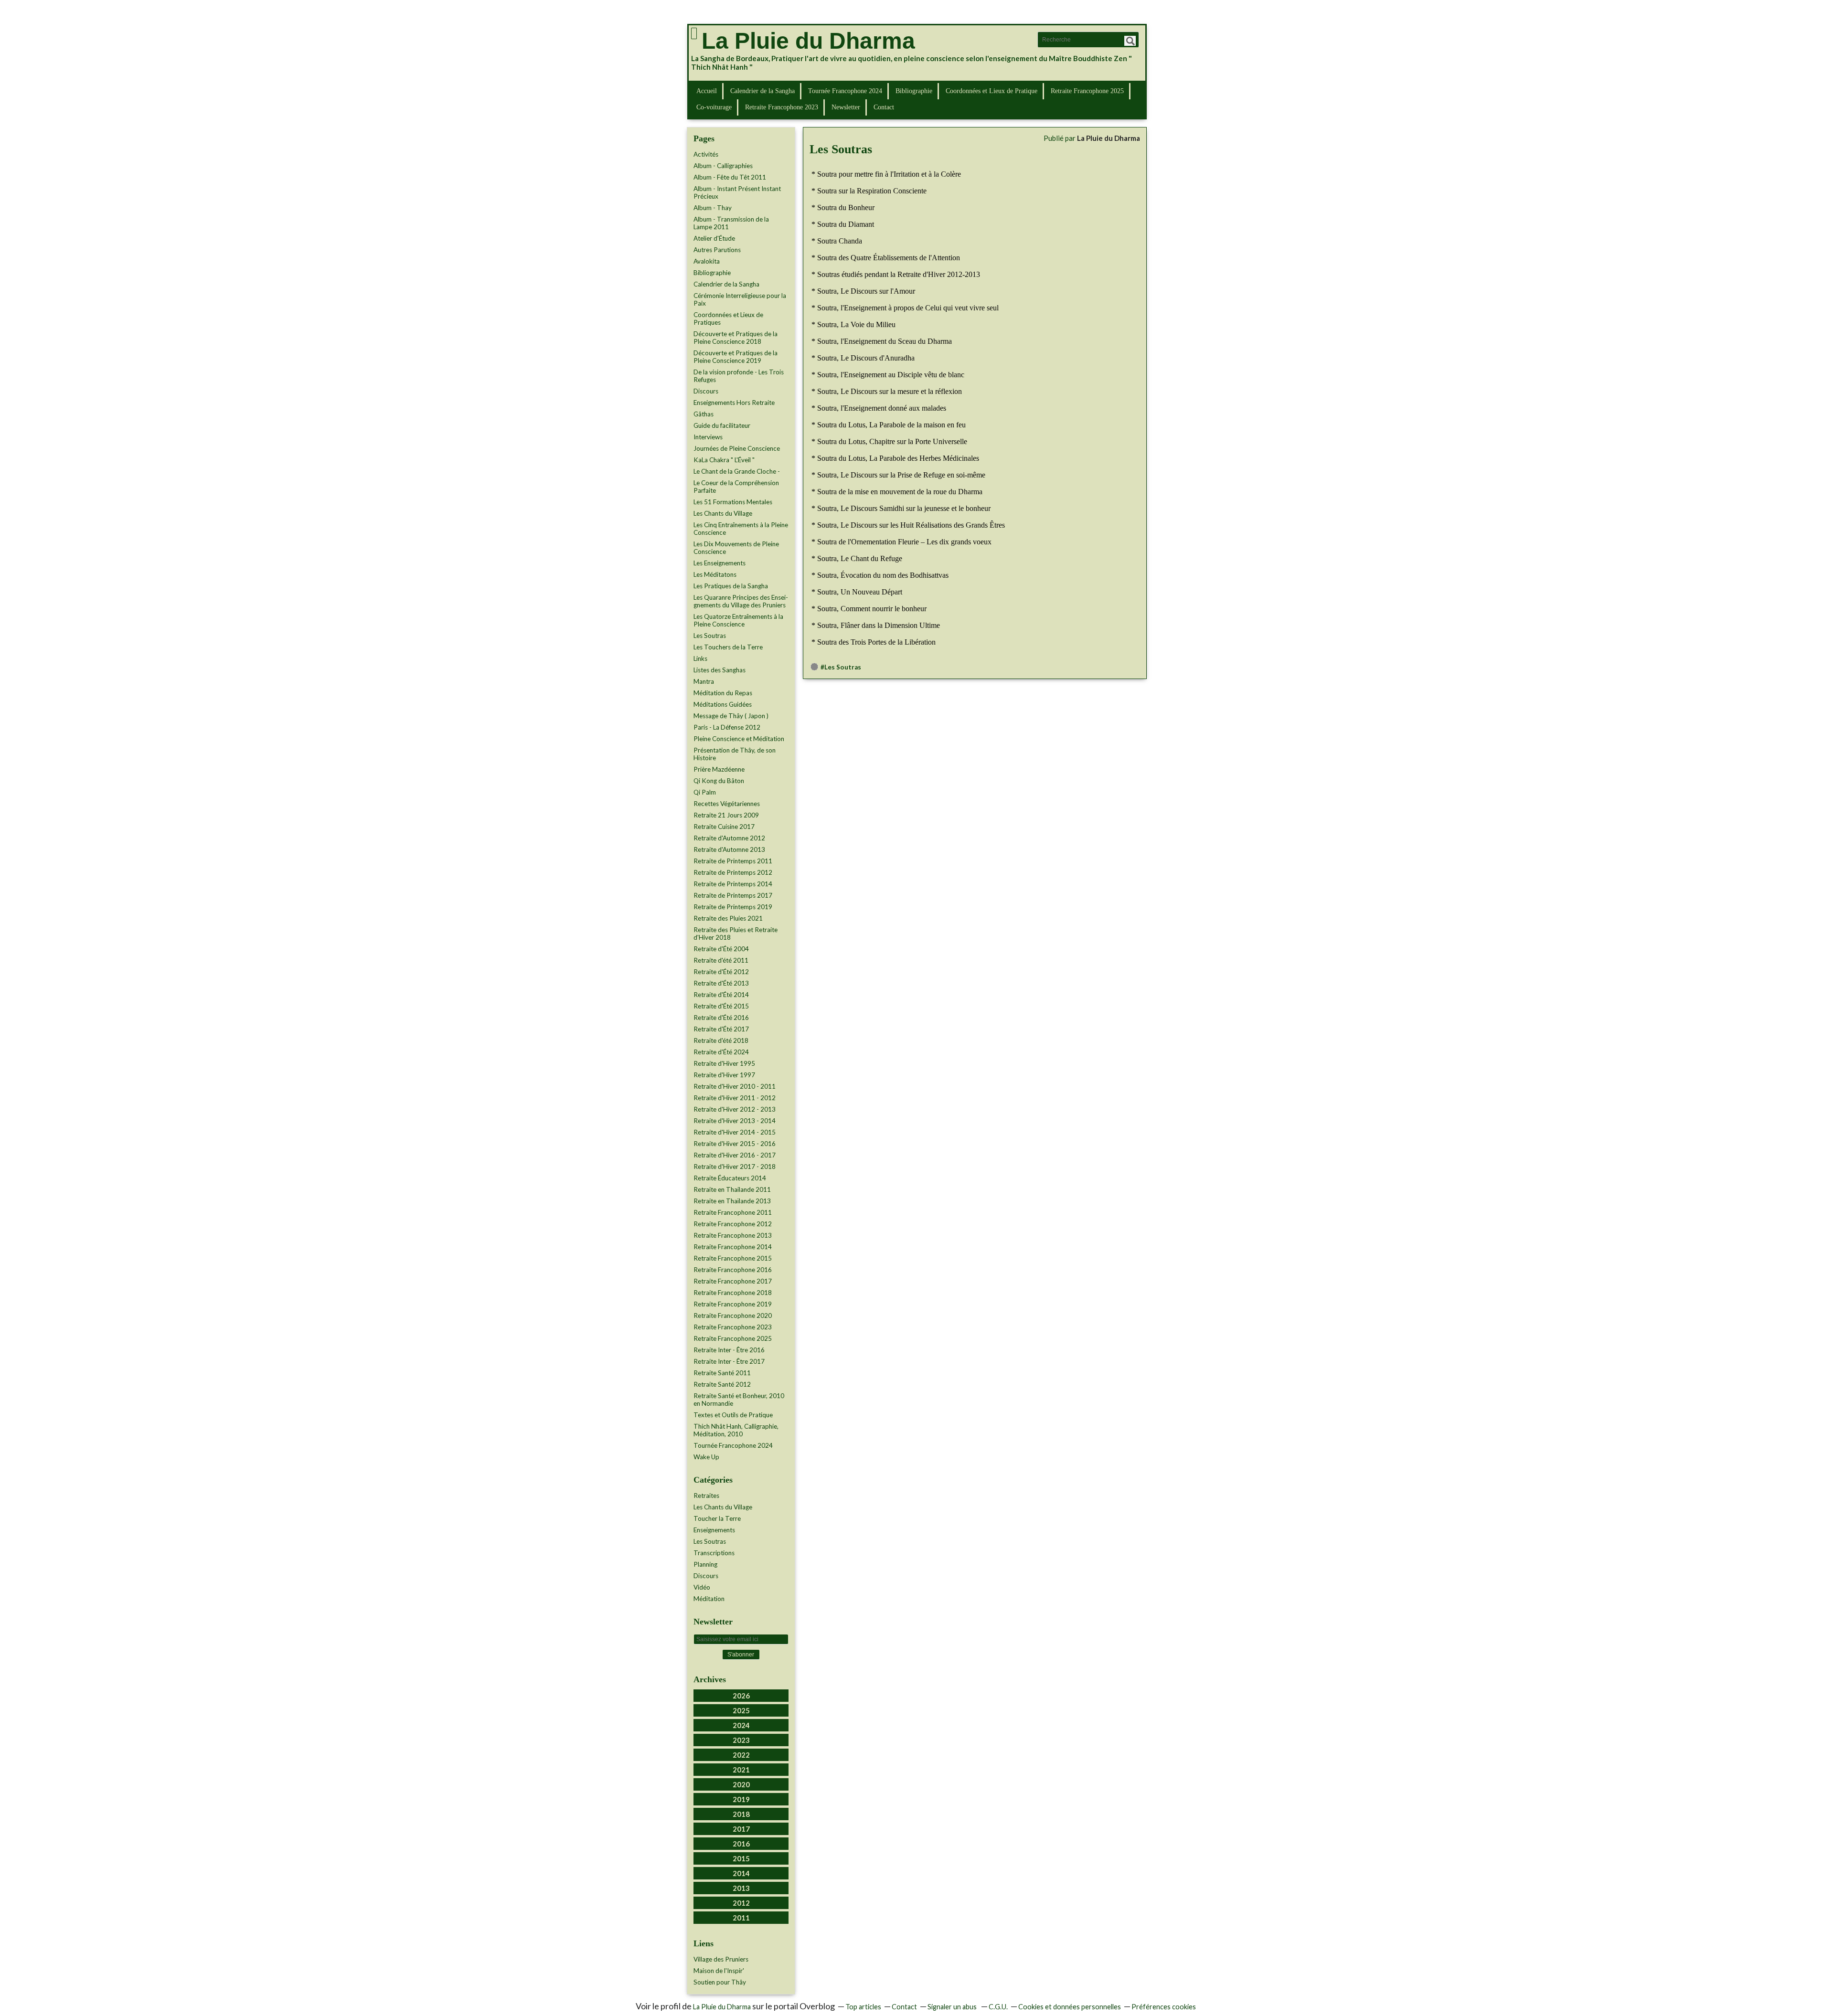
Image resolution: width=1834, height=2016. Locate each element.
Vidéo (702, 1587)
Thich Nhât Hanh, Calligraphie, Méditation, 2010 (736, 1430)
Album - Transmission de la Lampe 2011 (731, 223)
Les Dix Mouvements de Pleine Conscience (736, 548)
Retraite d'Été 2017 (721, 1029)
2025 (741, 1710)
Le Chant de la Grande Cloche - (737, 471)
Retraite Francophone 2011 (733, 1212)
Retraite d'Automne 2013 (729, 849)
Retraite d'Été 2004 (721, 949)
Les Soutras (710, 636)
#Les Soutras (841, 667)
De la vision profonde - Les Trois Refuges (739, 376)
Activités (706, 154)
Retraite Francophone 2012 (733, 1224)
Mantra (704, 681)
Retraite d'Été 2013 (721, 983)
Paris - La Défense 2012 (727, 727)
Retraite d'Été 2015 (721, 1006)
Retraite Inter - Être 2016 (729, 1350)
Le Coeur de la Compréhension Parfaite (736, 487)
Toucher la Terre (717, 1518)
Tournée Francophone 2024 (845, 91)
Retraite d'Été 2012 (721, 972)
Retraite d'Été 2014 (721, 995)
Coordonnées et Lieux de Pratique (992, 91)
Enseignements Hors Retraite (734, 403)
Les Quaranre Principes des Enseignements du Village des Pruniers (741, 601)
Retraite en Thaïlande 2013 (732, 1201)
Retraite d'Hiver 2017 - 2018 (735, 1167)
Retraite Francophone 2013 (733, 1235)
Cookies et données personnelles (1070, 2007)
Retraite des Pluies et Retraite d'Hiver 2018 (736, 934)
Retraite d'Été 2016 (721, 1018)
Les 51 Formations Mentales (733, 502)
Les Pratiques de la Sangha (731, 586)
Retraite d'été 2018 (721, 1040)
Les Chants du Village (723, 513)
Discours (706, 391)
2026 (741, 1696)
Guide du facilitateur (722, 425)
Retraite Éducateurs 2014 (730, 1178)
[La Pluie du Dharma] (694, 33)
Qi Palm (705, 792)
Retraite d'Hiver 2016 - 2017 (735, 1155)
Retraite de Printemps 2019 (733, 907)
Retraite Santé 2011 (722, 1373)
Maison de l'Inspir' (719, 1971)
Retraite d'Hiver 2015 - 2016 (735, 1144)
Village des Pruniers (721, 1959)
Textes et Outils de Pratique (733, 1415)
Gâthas (704, 414)
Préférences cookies (1164, 2007)
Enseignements (714, 1530)
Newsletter (846, 107)
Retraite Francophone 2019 (733, 1304)
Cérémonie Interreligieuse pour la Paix (740, 299)
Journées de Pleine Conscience (737, 448)
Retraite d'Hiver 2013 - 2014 (735, 1121)
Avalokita (707, 261)
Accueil (707, 91)
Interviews (708, 437)
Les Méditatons (715, 574)
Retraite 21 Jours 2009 (726, 815)
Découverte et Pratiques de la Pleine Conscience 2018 (736, 338)
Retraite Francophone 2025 (1087, 91)
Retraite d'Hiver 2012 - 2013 (735, 1109)
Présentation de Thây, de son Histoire (735, 754)
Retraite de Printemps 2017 (733, 895)
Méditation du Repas (723, 693)
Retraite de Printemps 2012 (733, 872)
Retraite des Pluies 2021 (728, 918)
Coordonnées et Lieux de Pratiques (728, 318)
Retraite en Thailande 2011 (732, 1189)
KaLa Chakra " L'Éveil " (724, 460)
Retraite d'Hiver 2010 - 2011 (735, 1086)
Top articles (863, 2007)
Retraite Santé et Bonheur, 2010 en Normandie (739, 1400)
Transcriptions (714, 1553)
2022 (741, 1755)
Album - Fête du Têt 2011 (730, 177)
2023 (741, 1740)
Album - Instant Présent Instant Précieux (737, 192)
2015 (741, 1858)
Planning (705, 1564)
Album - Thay (713, 208)
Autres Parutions (717, 250)
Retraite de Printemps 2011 (733, 861)
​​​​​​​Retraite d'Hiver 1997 (724, 1075)
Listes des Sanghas (720, 670)
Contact (884, 107)
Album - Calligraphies (723, 166)
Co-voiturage (714, 107)
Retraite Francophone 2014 (733, 1247)
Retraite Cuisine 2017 (724, 827)
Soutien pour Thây (720, 1982)
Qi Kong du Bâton (719, 781)
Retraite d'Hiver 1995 (724, 1063)
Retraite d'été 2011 (721, 960)
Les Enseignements (720, 563)
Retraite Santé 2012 (722, 1384)
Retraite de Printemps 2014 (733, 884)
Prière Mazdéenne (719, 769)
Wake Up (706, 1457)
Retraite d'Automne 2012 (729, 838)
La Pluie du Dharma (808, 41)
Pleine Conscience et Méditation (739, 739)
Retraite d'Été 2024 (721, 1052)
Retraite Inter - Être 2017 (729, 1361)
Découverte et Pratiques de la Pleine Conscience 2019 (736, 357)
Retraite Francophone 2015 (733, 1258)
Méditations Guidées (723, 704)
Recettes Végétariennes (727, 804)
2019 (741, 1799)
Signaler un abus (953, 2007)
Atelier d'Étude (714, 238)
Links (700, 658)
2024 (741, 1725)
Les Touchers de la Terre (728, 647)
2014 (741, 1873)
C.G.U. (998, 2007)
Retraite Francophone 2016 (733, 1270)
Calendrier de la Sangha (762, 91)
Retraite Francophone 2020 (733, 1316)
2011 (741, 1918)
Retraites (706, 1496)
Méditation (709, 1599)
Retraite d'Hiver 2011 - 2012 (735, 1098)
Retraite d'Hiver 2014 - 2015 (735, 1132)
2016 (741, 1844)
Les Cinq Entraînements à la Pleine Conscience (741, 529)
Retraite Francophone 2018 (733, 1293)
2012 (741, 1903)
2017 (741, 1829)
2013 (741, 1888)
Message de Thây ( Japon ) (731, 716)
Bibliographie (914, 91)
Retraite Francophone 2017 (733, 1281)
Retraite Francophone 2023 (782, 107)
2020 (741, 1784)
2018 (741, 1814)
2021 (741, 1770)
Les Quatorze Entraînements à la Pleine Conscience (738, 620)
